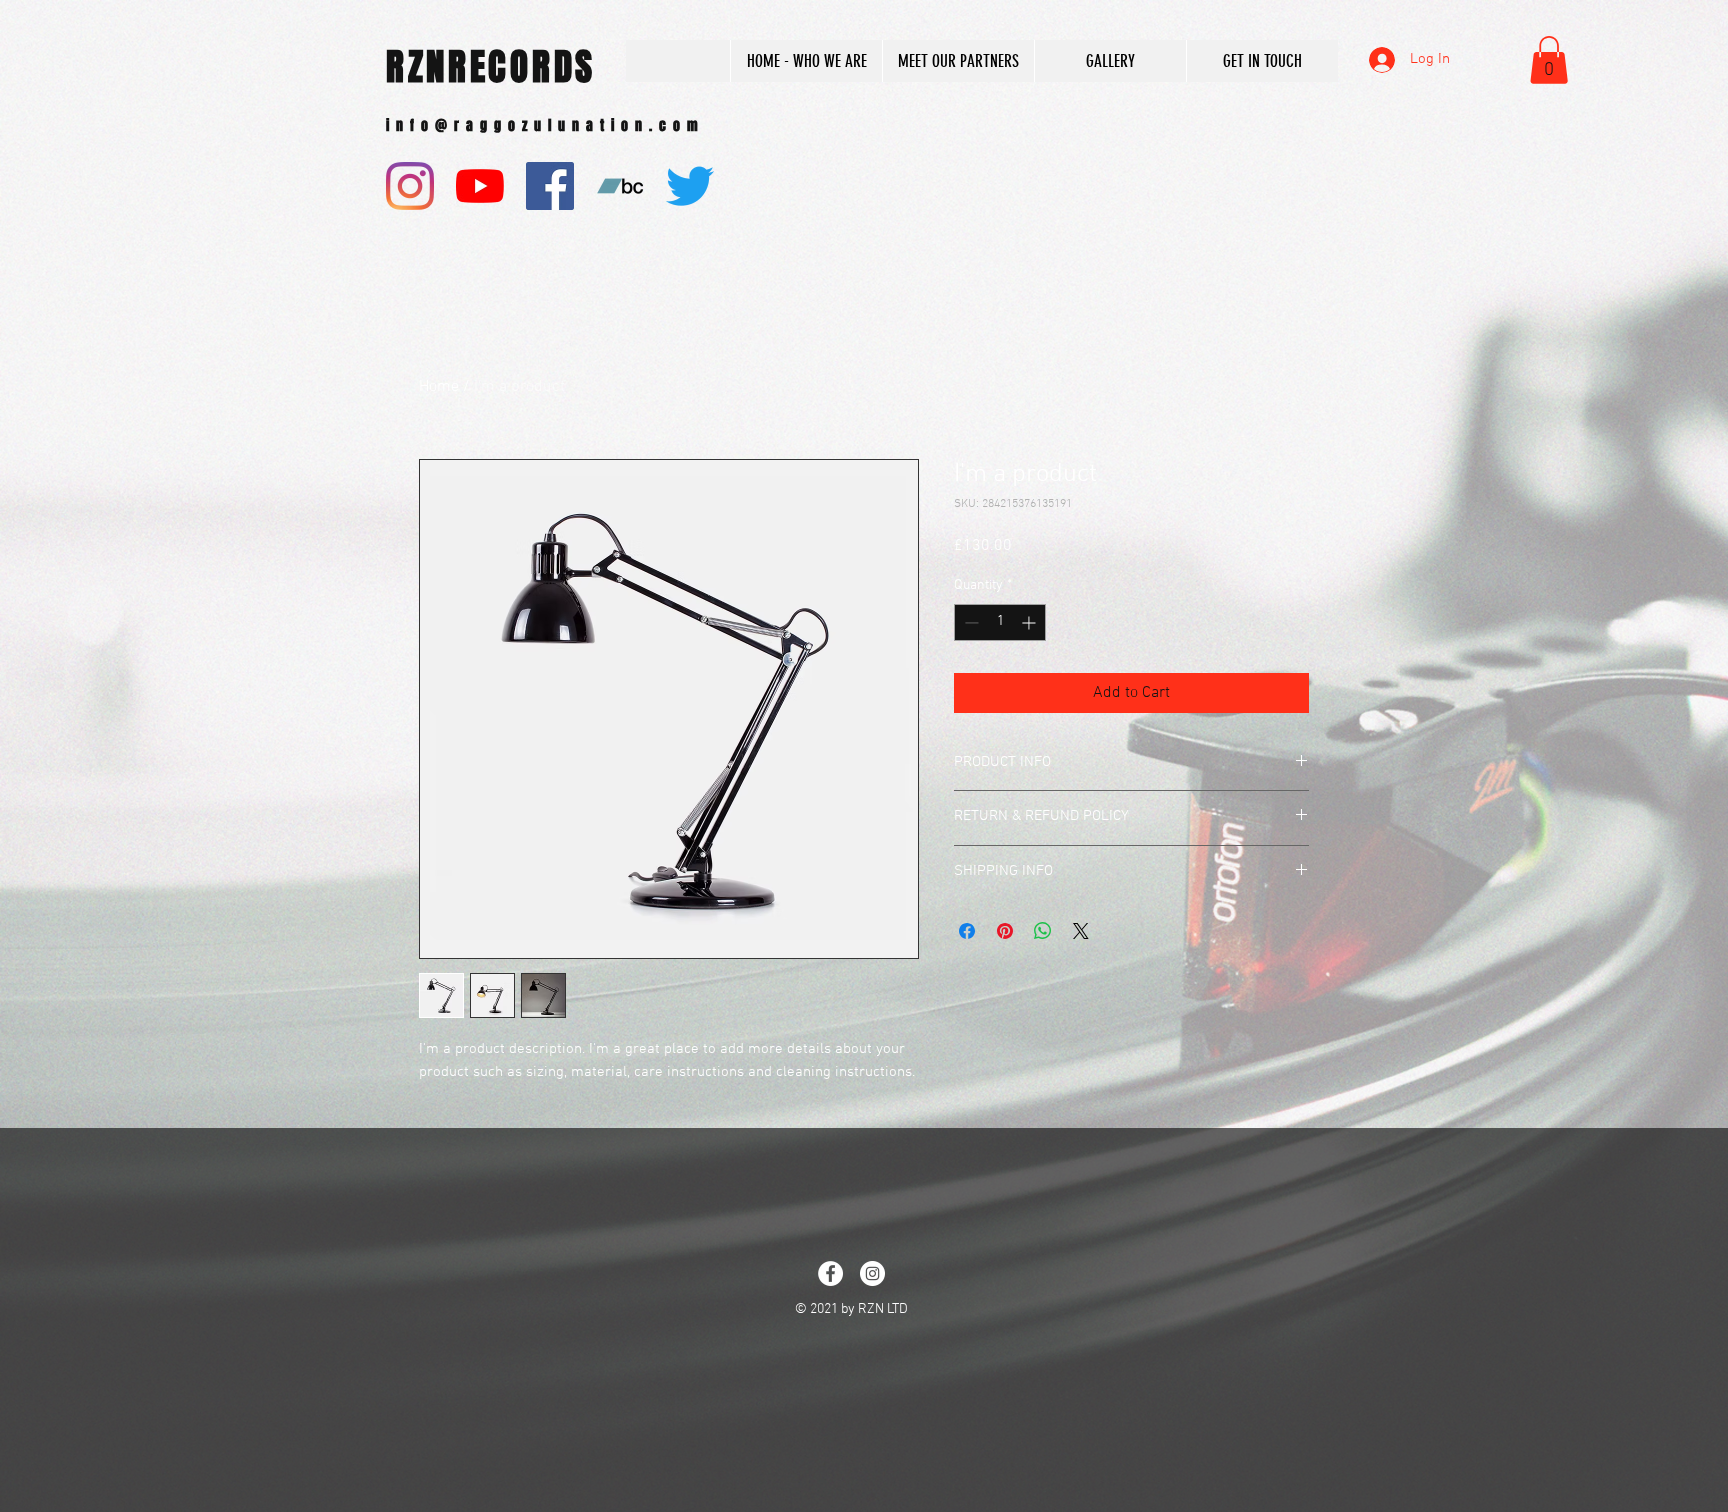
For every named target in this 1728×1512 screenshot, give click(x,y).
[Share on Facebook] (967, 931)
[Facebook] (550, 186)
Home (439, 387)
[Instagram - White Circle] (872, 1273)
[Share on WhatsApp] (1043, 931)
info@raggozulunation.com (545, 125)
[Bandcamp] (620, 186)
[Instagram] (410, 186)
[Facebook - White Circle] (830, 1273)
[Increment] (1030, 622)
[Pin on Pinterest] (1005, 931)
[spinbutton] (1000, 622)
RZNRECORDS (491, 67)
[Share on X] (1081, 931)
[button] (1549, 60)
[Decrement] (969, 622)
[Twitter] (690, 186)
